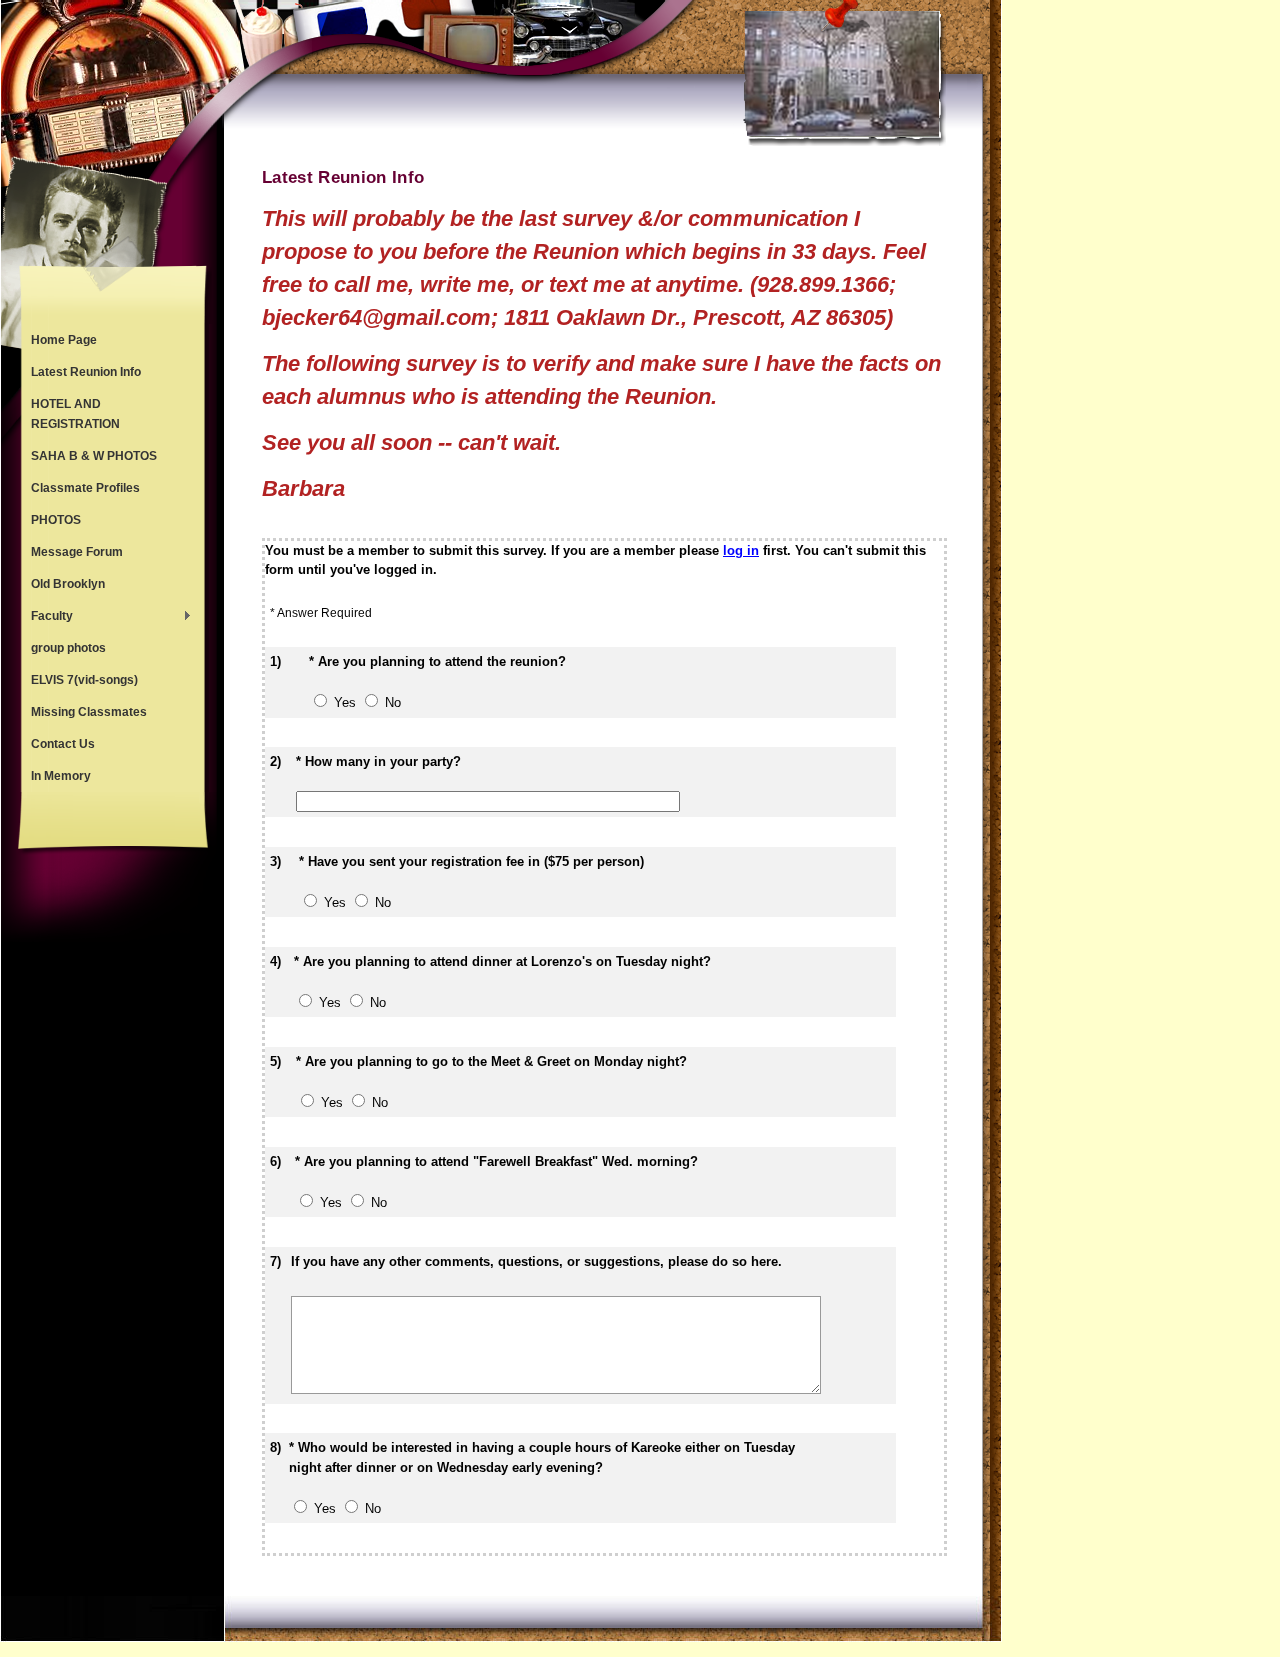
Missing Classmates (89, 712)
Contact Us (63, 744)
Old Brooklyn (68, 584)
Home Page (64, 340)
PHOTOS (56, 520)
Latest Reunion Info (86, 372)
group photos (68, 648)
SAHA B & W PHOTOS (94, 456)
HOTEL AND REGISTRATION (75, 414)
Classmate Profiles (85, 488)
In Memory (61, 776)
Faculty (47, 618)
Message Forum (77, 552)
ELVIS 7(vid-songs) (84, 680)
